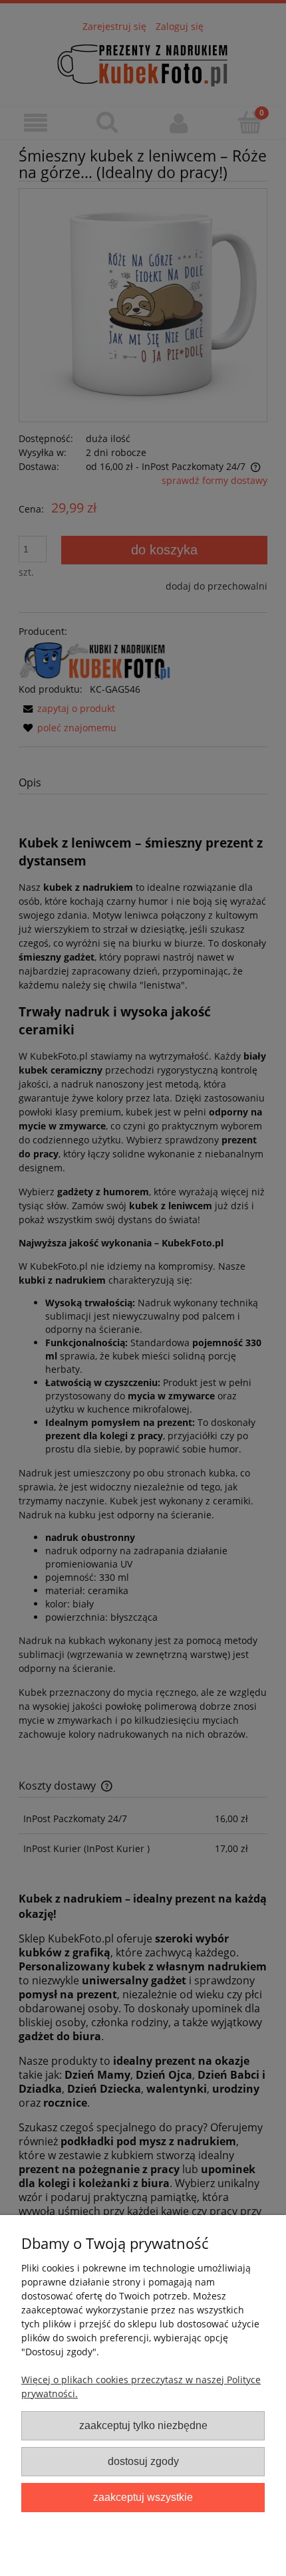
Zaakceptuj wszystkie (143, 2497)
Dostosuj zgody (143, 2461)
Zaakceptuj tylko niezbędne (143, 2425)
